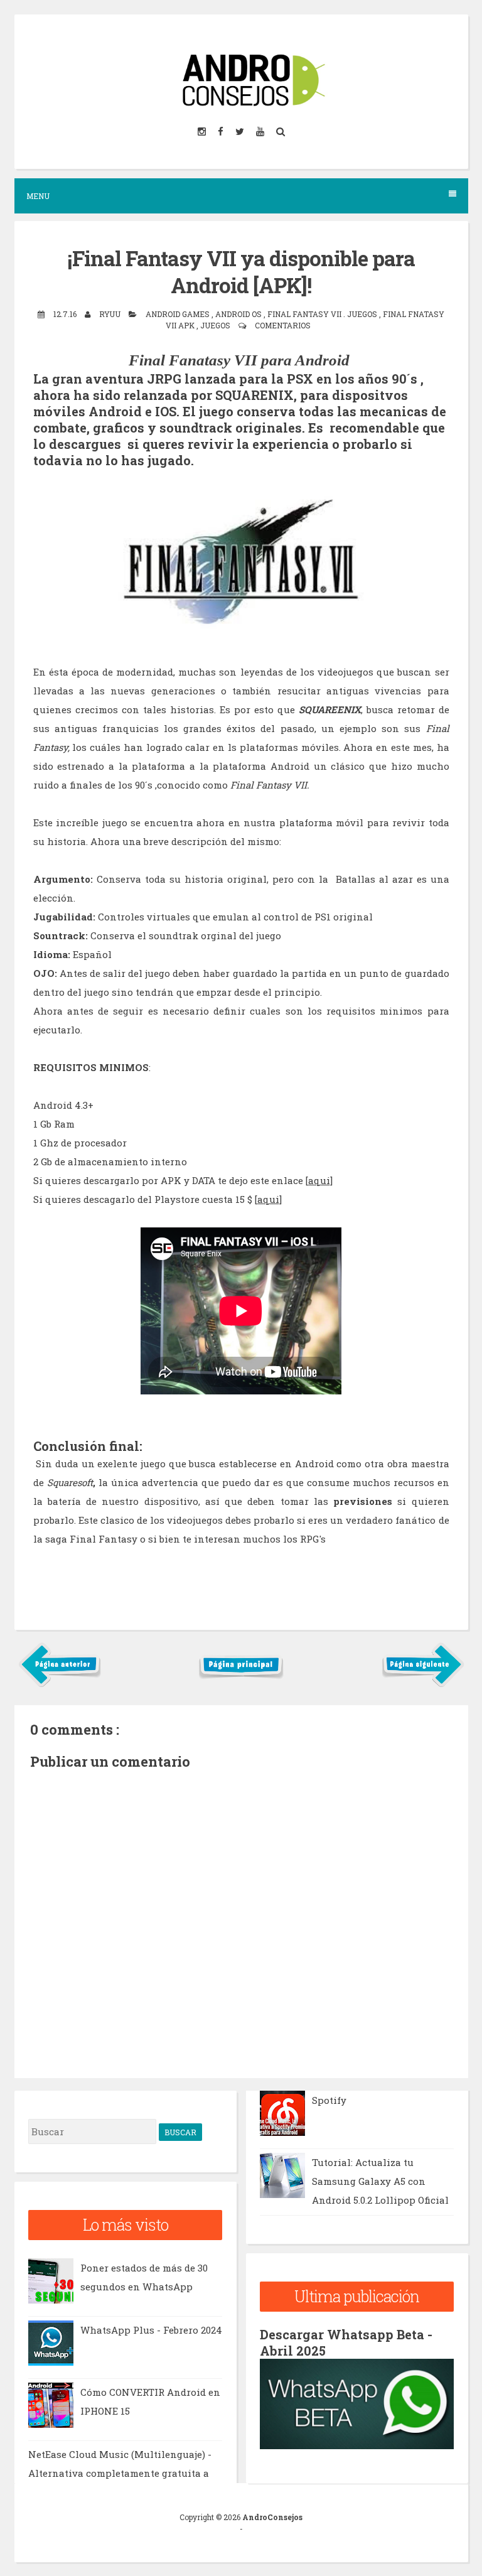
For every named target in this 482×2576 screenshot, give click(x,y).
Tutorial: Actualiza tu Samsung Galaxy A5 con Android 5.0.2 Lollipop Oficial (380, 2181)
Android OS (239, 314)
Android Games (179, 314)
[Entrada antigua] (423, 1684)
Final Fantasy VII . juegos (323, 314)
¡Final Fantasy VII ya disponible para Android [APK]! (241, 272)
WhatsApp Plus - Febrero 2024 (151, 2330)
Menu (38, 196)
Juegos (216, 325)
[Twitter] (241, 132)
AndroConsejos (272, 2517)
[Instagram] (203, 132)
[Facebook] (222, 132)
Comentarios (283, 325)
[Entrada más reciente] (60, 1684)
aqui (319, 1180)
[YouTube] (261, 132)
